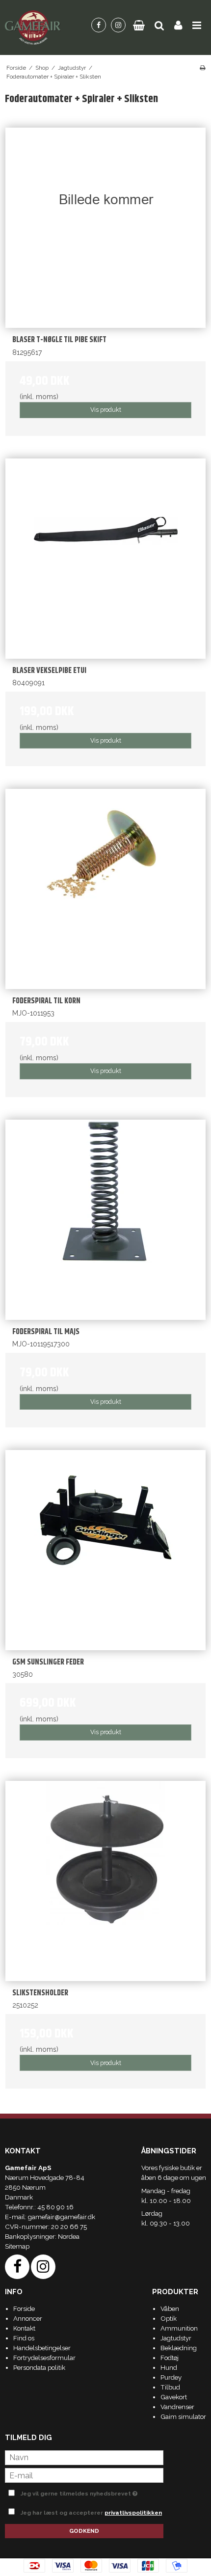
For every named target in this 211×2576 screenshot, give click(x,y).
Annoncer (28, 2318)
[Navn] (84, 2457)
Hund (169, 2367)
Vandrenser (177, 2407)
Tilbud (170, 2387)
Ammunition (179, 2328)
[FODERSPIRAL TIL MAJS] (105, 1220)
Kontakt (24, 2328)
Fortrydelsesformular (44, 2358)
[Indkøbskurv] (139, 25)
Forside (24, 2308)
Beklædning (179, 2348)
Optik (169, 2318)
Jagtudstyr (176, 2338)
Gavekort (174, 2397)
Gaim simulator (183, 2416)
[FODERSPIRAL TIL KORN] (105, 889)
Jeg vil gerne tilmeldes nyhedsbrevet (82, 2492)
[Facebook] (99, 25)
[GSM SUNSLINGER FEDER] (105, 1550)
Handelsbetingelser (42, 2348)
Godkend (84, 2531)
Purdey (171, 2377)
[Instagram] (118, 25)
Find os (24, 2338)
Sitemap (17, 2246)
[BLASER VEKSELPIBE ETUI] (105, 559)
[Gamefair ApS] (33, 27)
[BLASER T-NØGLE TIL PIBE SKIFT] (105, 228)
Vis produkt (106, 410)
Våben (170, 2308)
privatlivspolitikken (133, 2513)
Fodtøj (170, 2358)
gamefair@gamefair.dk (62, 2217)
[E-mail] (84, 2475)
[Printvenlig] (202, 68)
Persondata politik (39, 2367)
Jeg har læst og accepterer (91, 2513)
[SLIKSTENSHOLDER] (105, 1881)
